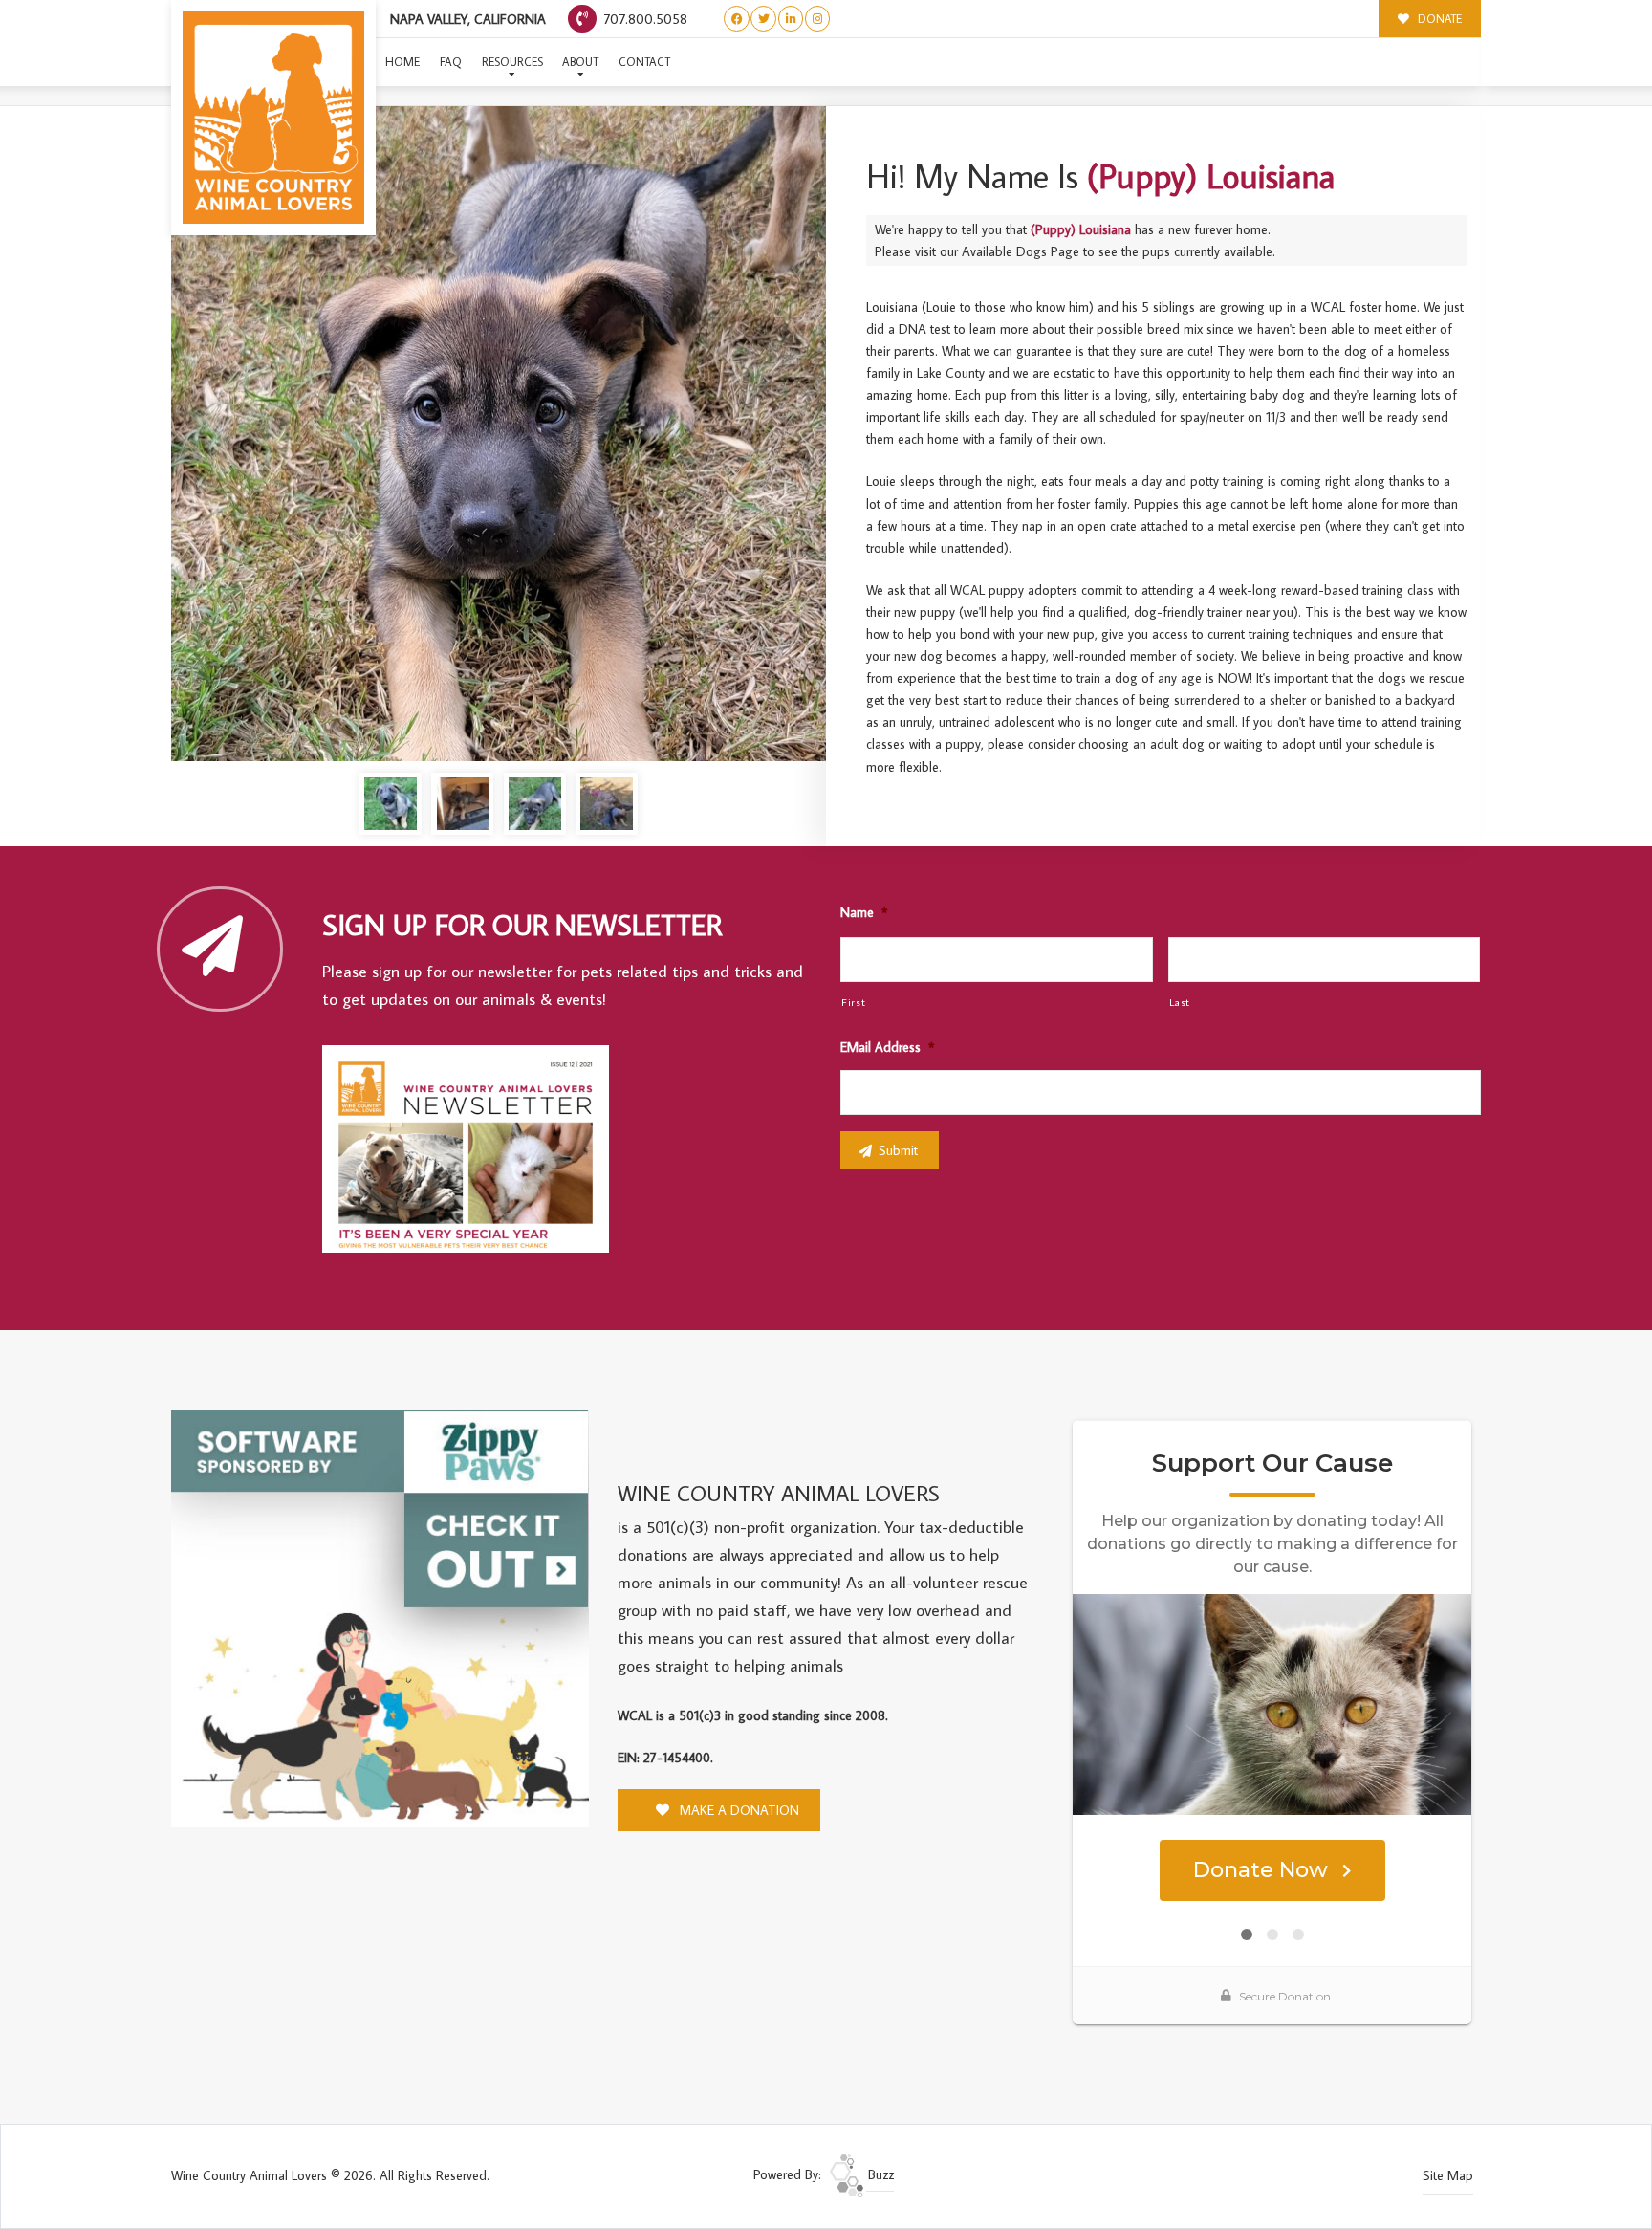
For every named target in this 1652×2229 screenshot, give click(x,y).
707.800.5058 (643, 19)
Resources (512, 62)
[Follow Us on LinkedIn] (791, 19)
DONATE (1438, 19)
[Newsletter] (474, 1152)
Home (402, 62)
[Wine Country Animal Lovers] (273, 118)
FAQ (451, 62)
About (580, 62)
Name (864, 912)
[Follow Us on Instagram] (818, 19)
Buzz (879, 2174)
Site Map (1448, 2175)
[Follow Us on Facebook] (737, 19)
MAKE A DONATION (738, 1810)
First (853, 1002)
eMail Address (887, 1047)
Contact (644, 62)
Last (1180, 1002)
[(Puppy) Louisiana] (499, 434)
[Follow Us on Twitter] (763, 19)
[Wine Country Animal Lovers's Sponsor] (380, 1617)
